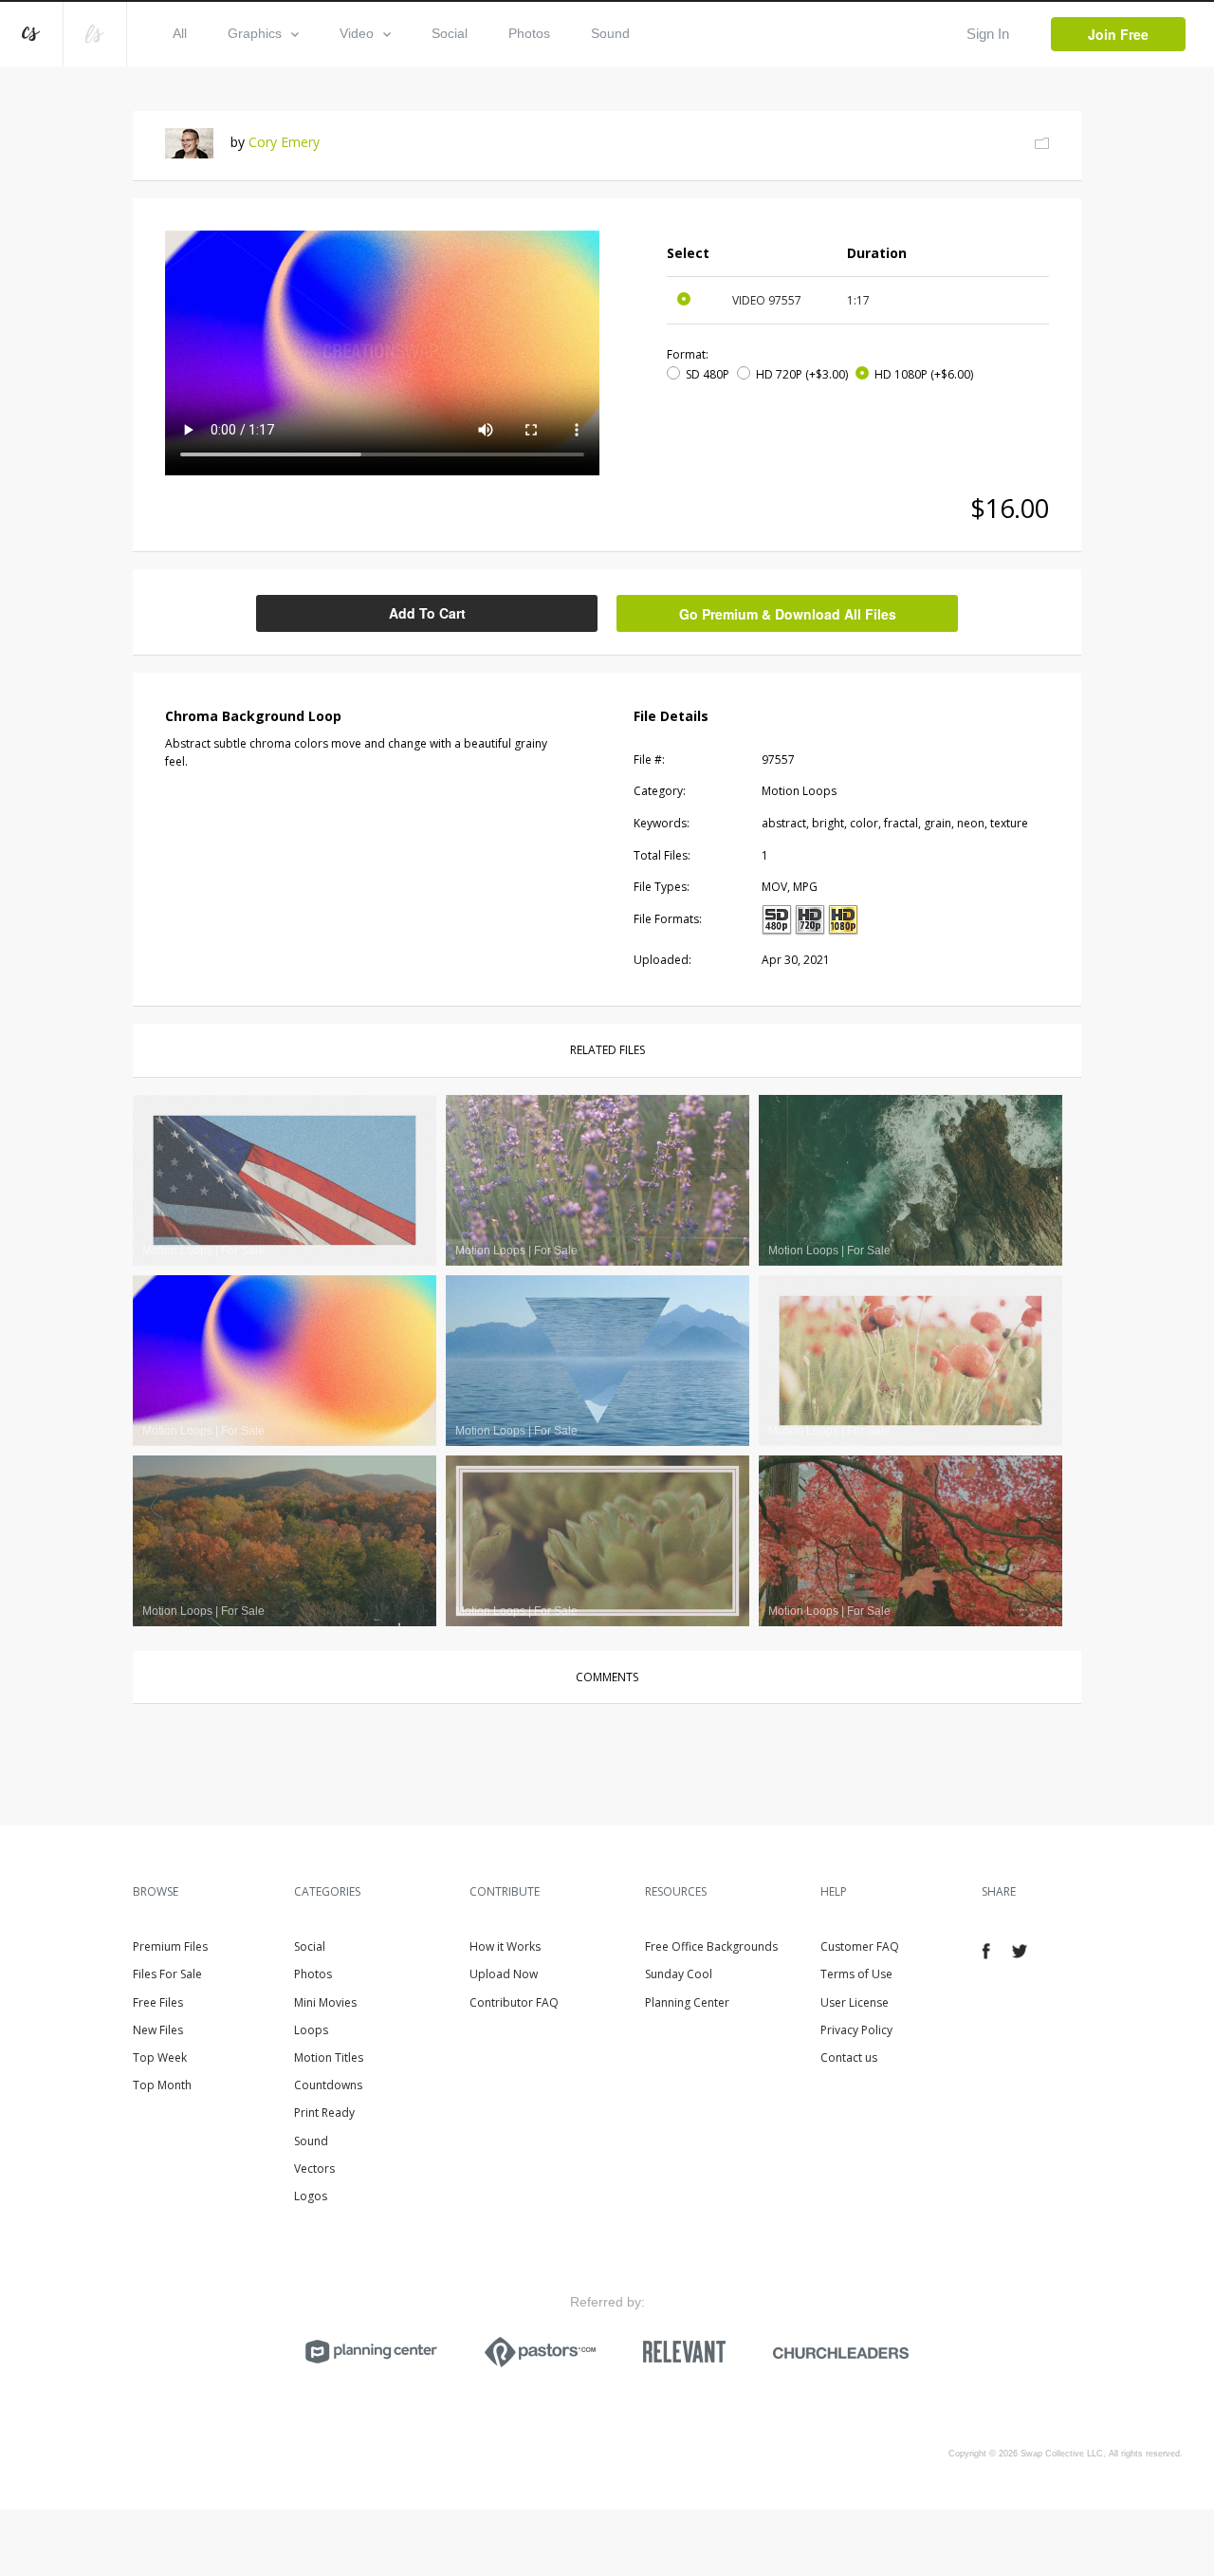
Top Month (162, 2085)
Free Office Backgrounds (711, 1946)
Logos (311, 2196)
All (180, 33)
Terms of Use (856, 1974)
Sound (610, 33)
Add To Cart (427, 613)
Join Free (1118, 34)
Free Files (158, 2002)
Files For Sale (167, 1974)
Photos (529, 33)
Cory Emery (284, 142)
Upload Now (504, 1974)
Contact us (849, 2057)
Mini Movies (325, 2002)
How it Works (505, 1946)
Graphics (255, 33)
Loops (311, 2030)
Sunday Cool (679, 1974)
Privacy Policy (856, 2030)
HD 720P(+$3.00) (802, 374)
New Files (158, 2030)
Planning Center (687, 2002)
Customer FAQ (860, 1946)
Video (357, 33)
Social (450, 33)
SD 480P (708, 374)
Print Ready (324, 2113)
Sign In (988, 34)
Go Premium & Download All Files (788, 614)
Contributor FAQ (514, 2002)
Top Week (160, 2057)
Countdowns (328, 2085)
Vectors (314, 2168)
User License (855, 2002)
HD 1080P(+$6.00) (924, 374)
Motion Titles (329, 2057)
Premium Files (170, 1946)
